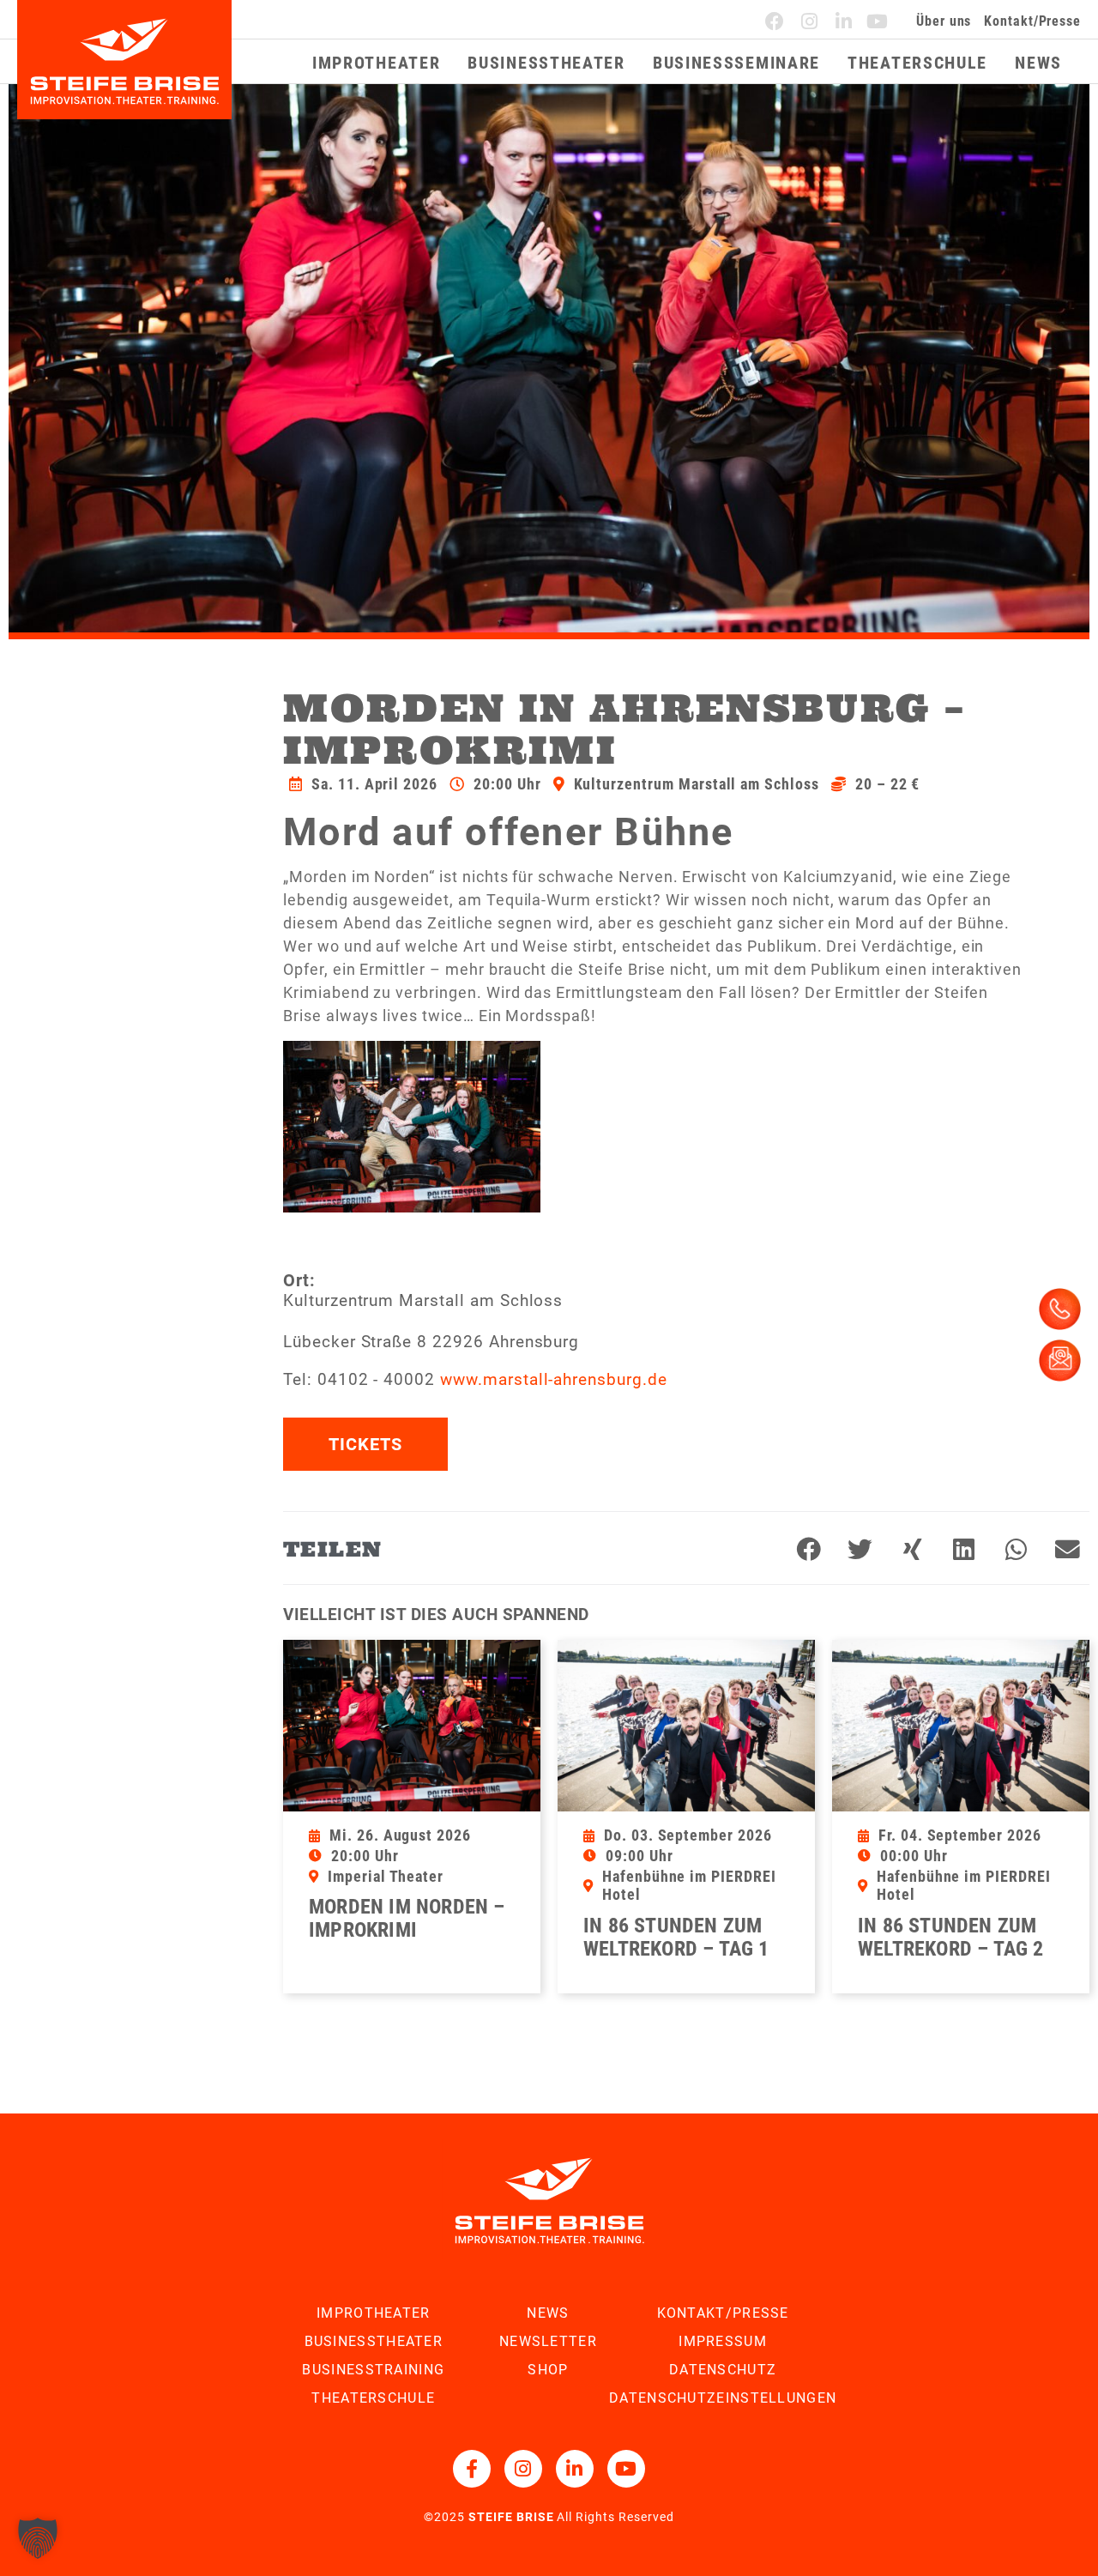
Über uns (944, 21)
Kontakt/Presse (1032, 21)
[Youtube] (878, 21)
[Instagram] (810, 21)
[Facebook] (775, 21)
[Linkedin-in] (844, 21)
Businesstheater (546, 63)
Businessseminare (736, 63)
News (1038, 63)
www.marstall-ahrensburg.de (554, 1379)
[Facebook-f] (472, 2469)
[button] (809, 1551)
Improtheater (376, 63)
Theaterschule (917, 63)
